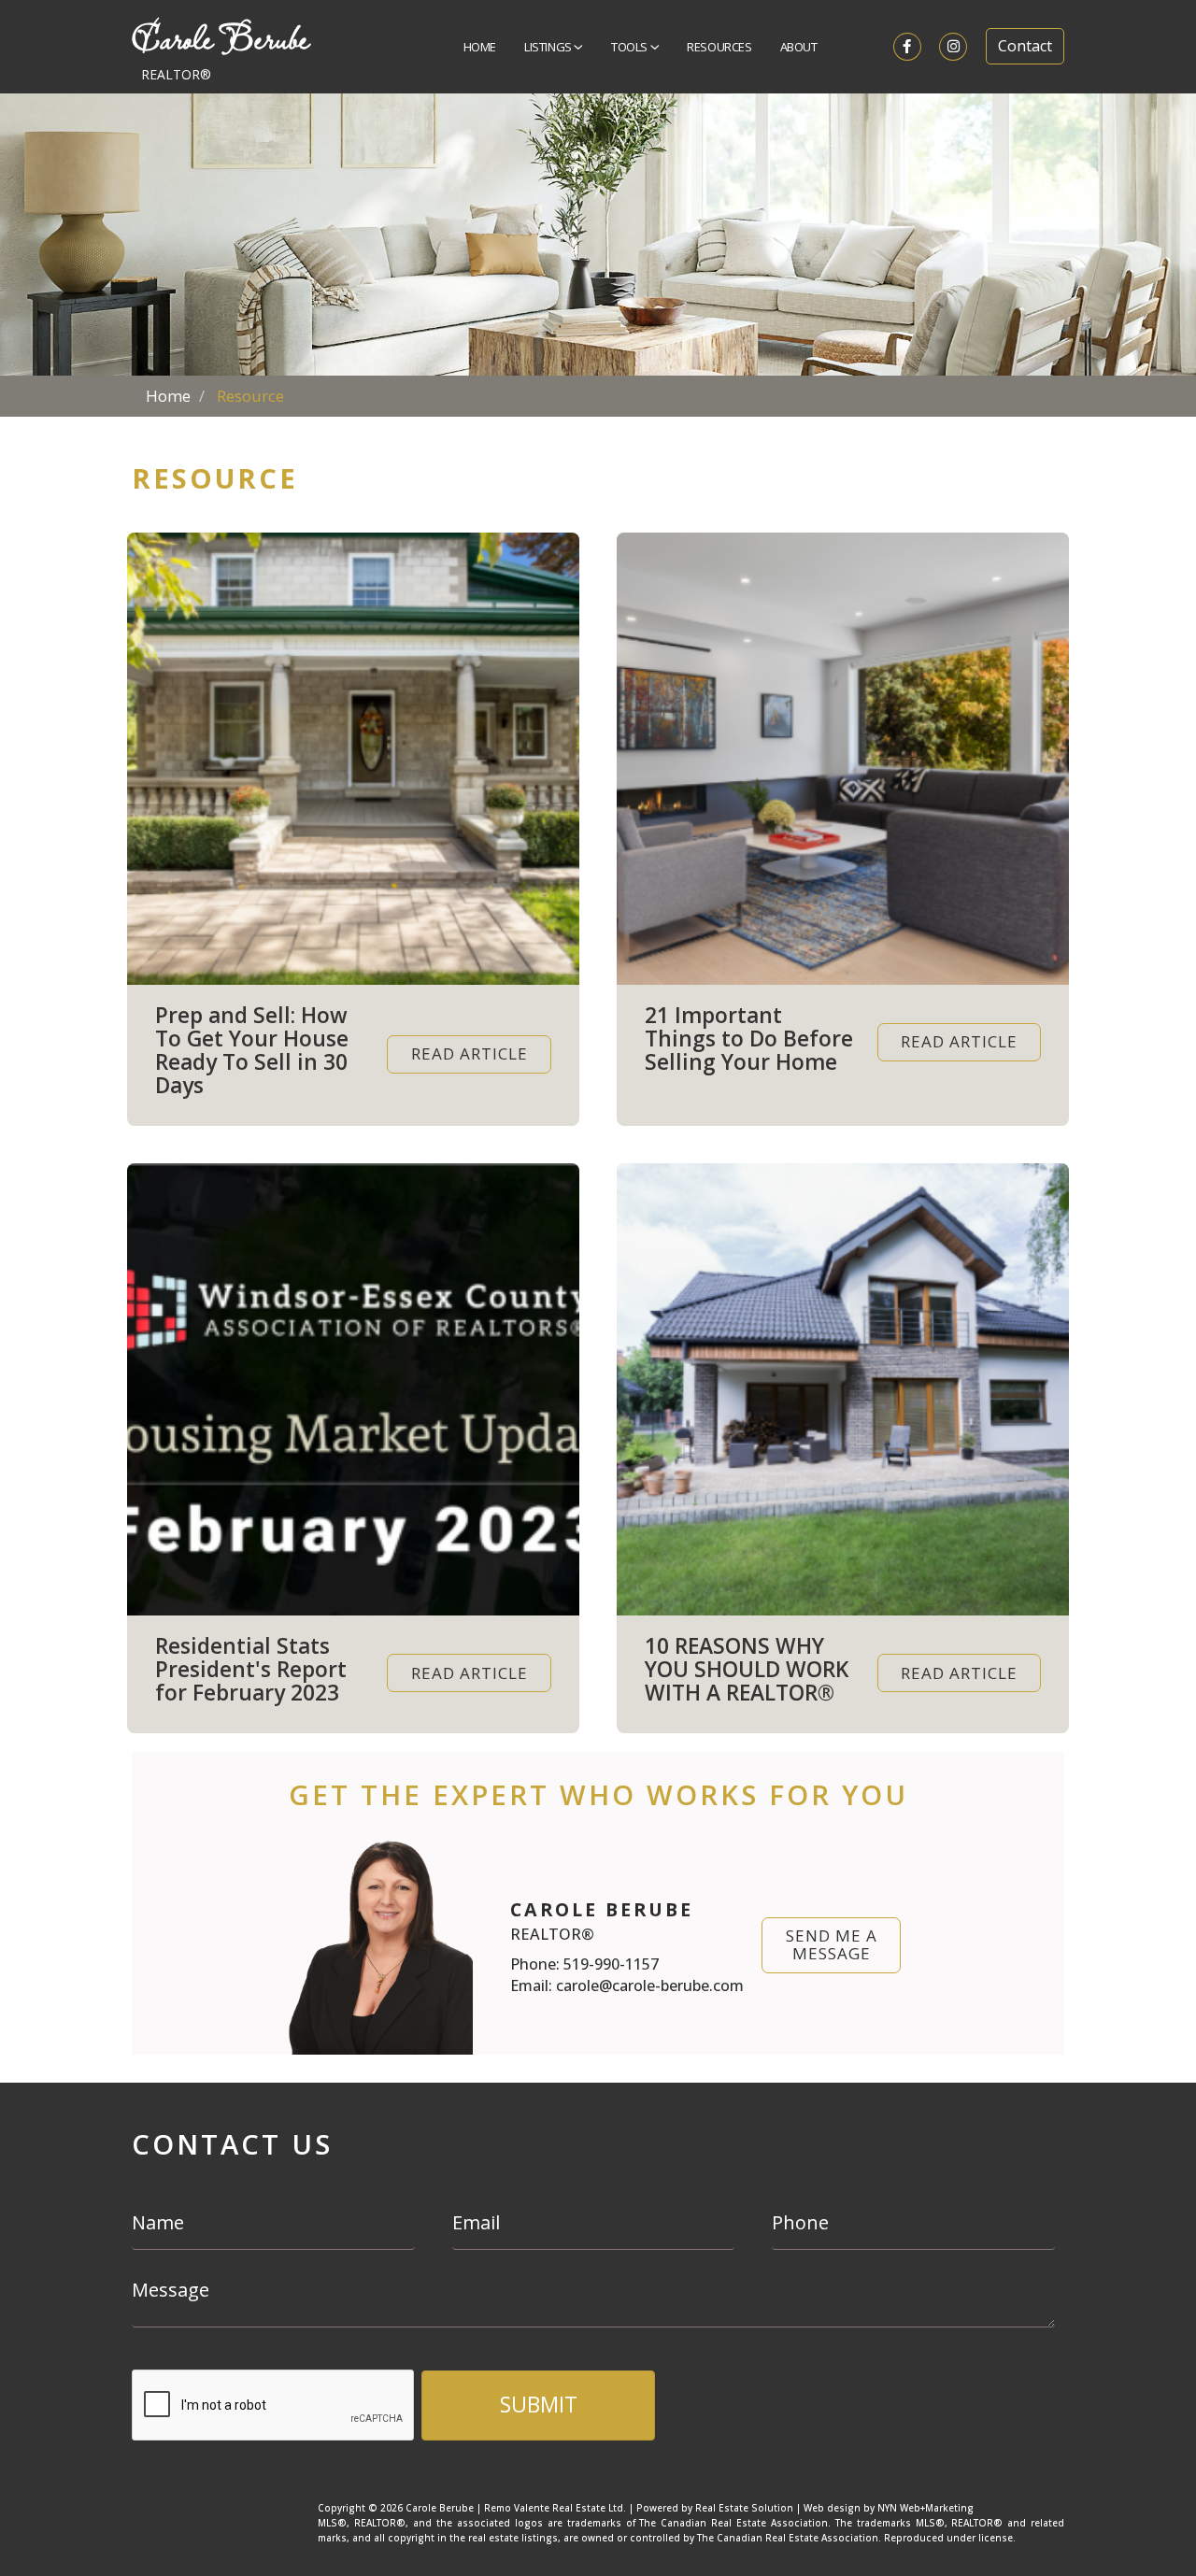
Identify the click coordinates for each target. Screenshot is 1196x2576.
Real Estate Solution (744, 2508)
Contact (1025, 46)
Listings (549, 47)
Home (480, 47)
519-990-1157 (611, 1964)
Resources (719, 47)
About (799, 47)
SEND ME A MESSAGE (832, 1944)
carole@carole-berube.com (650, 1985)
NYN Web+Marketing (925, 2508)
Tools (631, 47)
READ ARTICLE (470, 1053)
